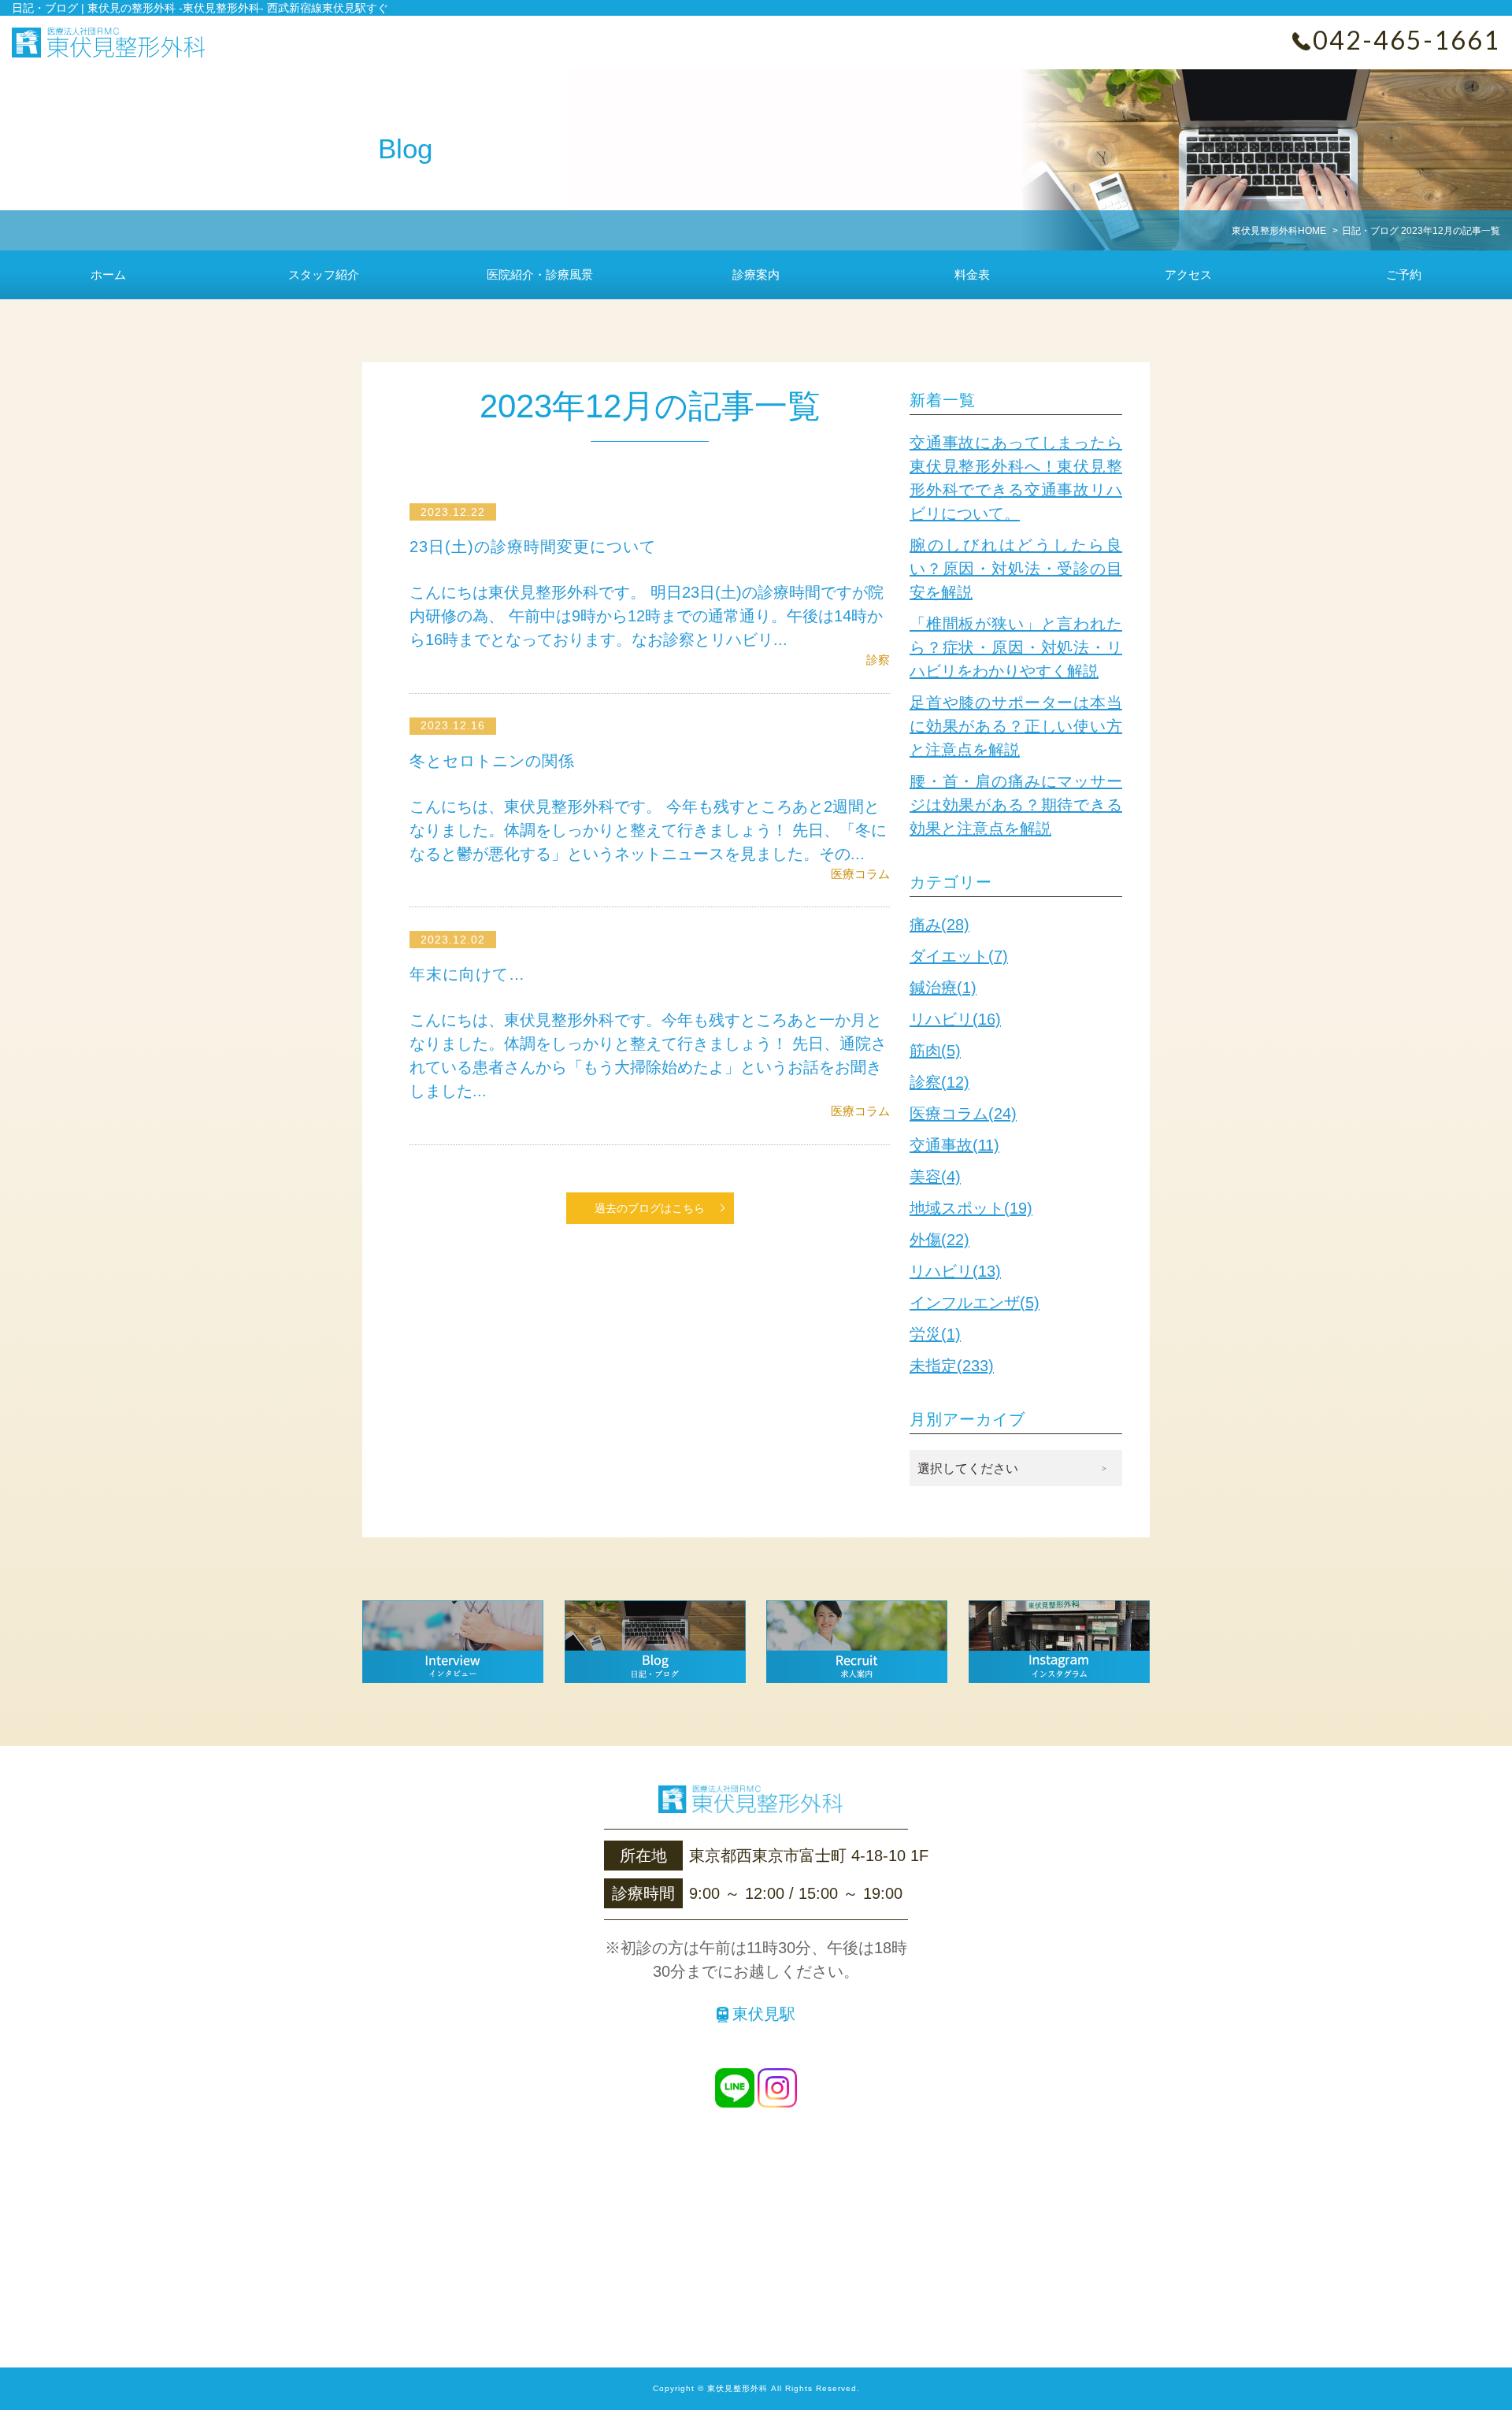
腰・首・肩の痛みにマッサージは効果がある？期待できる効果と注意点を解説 (1016, 805)
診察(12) (939, 1082)
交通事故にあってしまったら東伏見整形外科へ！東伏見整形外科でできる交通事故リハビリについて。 (1016, 478)
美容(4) (935, 1177)
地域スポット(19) (971, 1208)
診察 (878, 660)
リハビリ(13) (955, 1271)
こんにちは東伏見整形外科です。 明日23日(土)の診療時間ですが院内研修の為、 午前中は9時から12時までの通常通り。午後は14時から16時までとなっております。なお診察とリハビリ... (647, 616)
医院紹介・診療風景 (540, 274)
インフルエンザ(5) (975, 1303)
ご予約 (1404, 274)
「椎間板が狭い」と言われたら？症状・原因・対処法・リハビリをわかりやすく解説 (1016, 647)
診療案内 (756, 274)
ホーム (108, 274)
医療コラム (860, 874)
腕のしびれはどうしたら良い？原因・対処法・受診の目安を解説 (1016, 569)
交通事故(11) (954, 1145)
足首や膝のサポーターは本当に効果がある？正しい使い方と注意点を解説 (1016, 726)
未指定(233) (952, 1366)
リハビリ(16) (955, 1019)
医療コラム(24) (963, 1114)
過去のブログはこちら (650, 1208)
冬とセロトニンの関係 (492, 761)
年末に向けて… (467, 974)
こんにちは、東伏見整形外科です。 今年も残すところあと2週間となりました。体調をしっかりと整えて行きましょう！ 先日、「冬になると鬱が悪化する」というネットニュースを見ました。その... (648, 830)
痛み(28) (939, 925)
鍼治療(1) (943, 988)
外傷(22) (939, 1240)
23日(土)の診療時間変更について (533, 547)
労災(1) (935, 1334)
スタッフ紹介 (324, 274)
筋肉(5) (935, 1051)
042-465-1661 (1406, 40)
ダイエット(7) (959, 956)
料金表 (972, 274)
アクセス (1188, 274)
